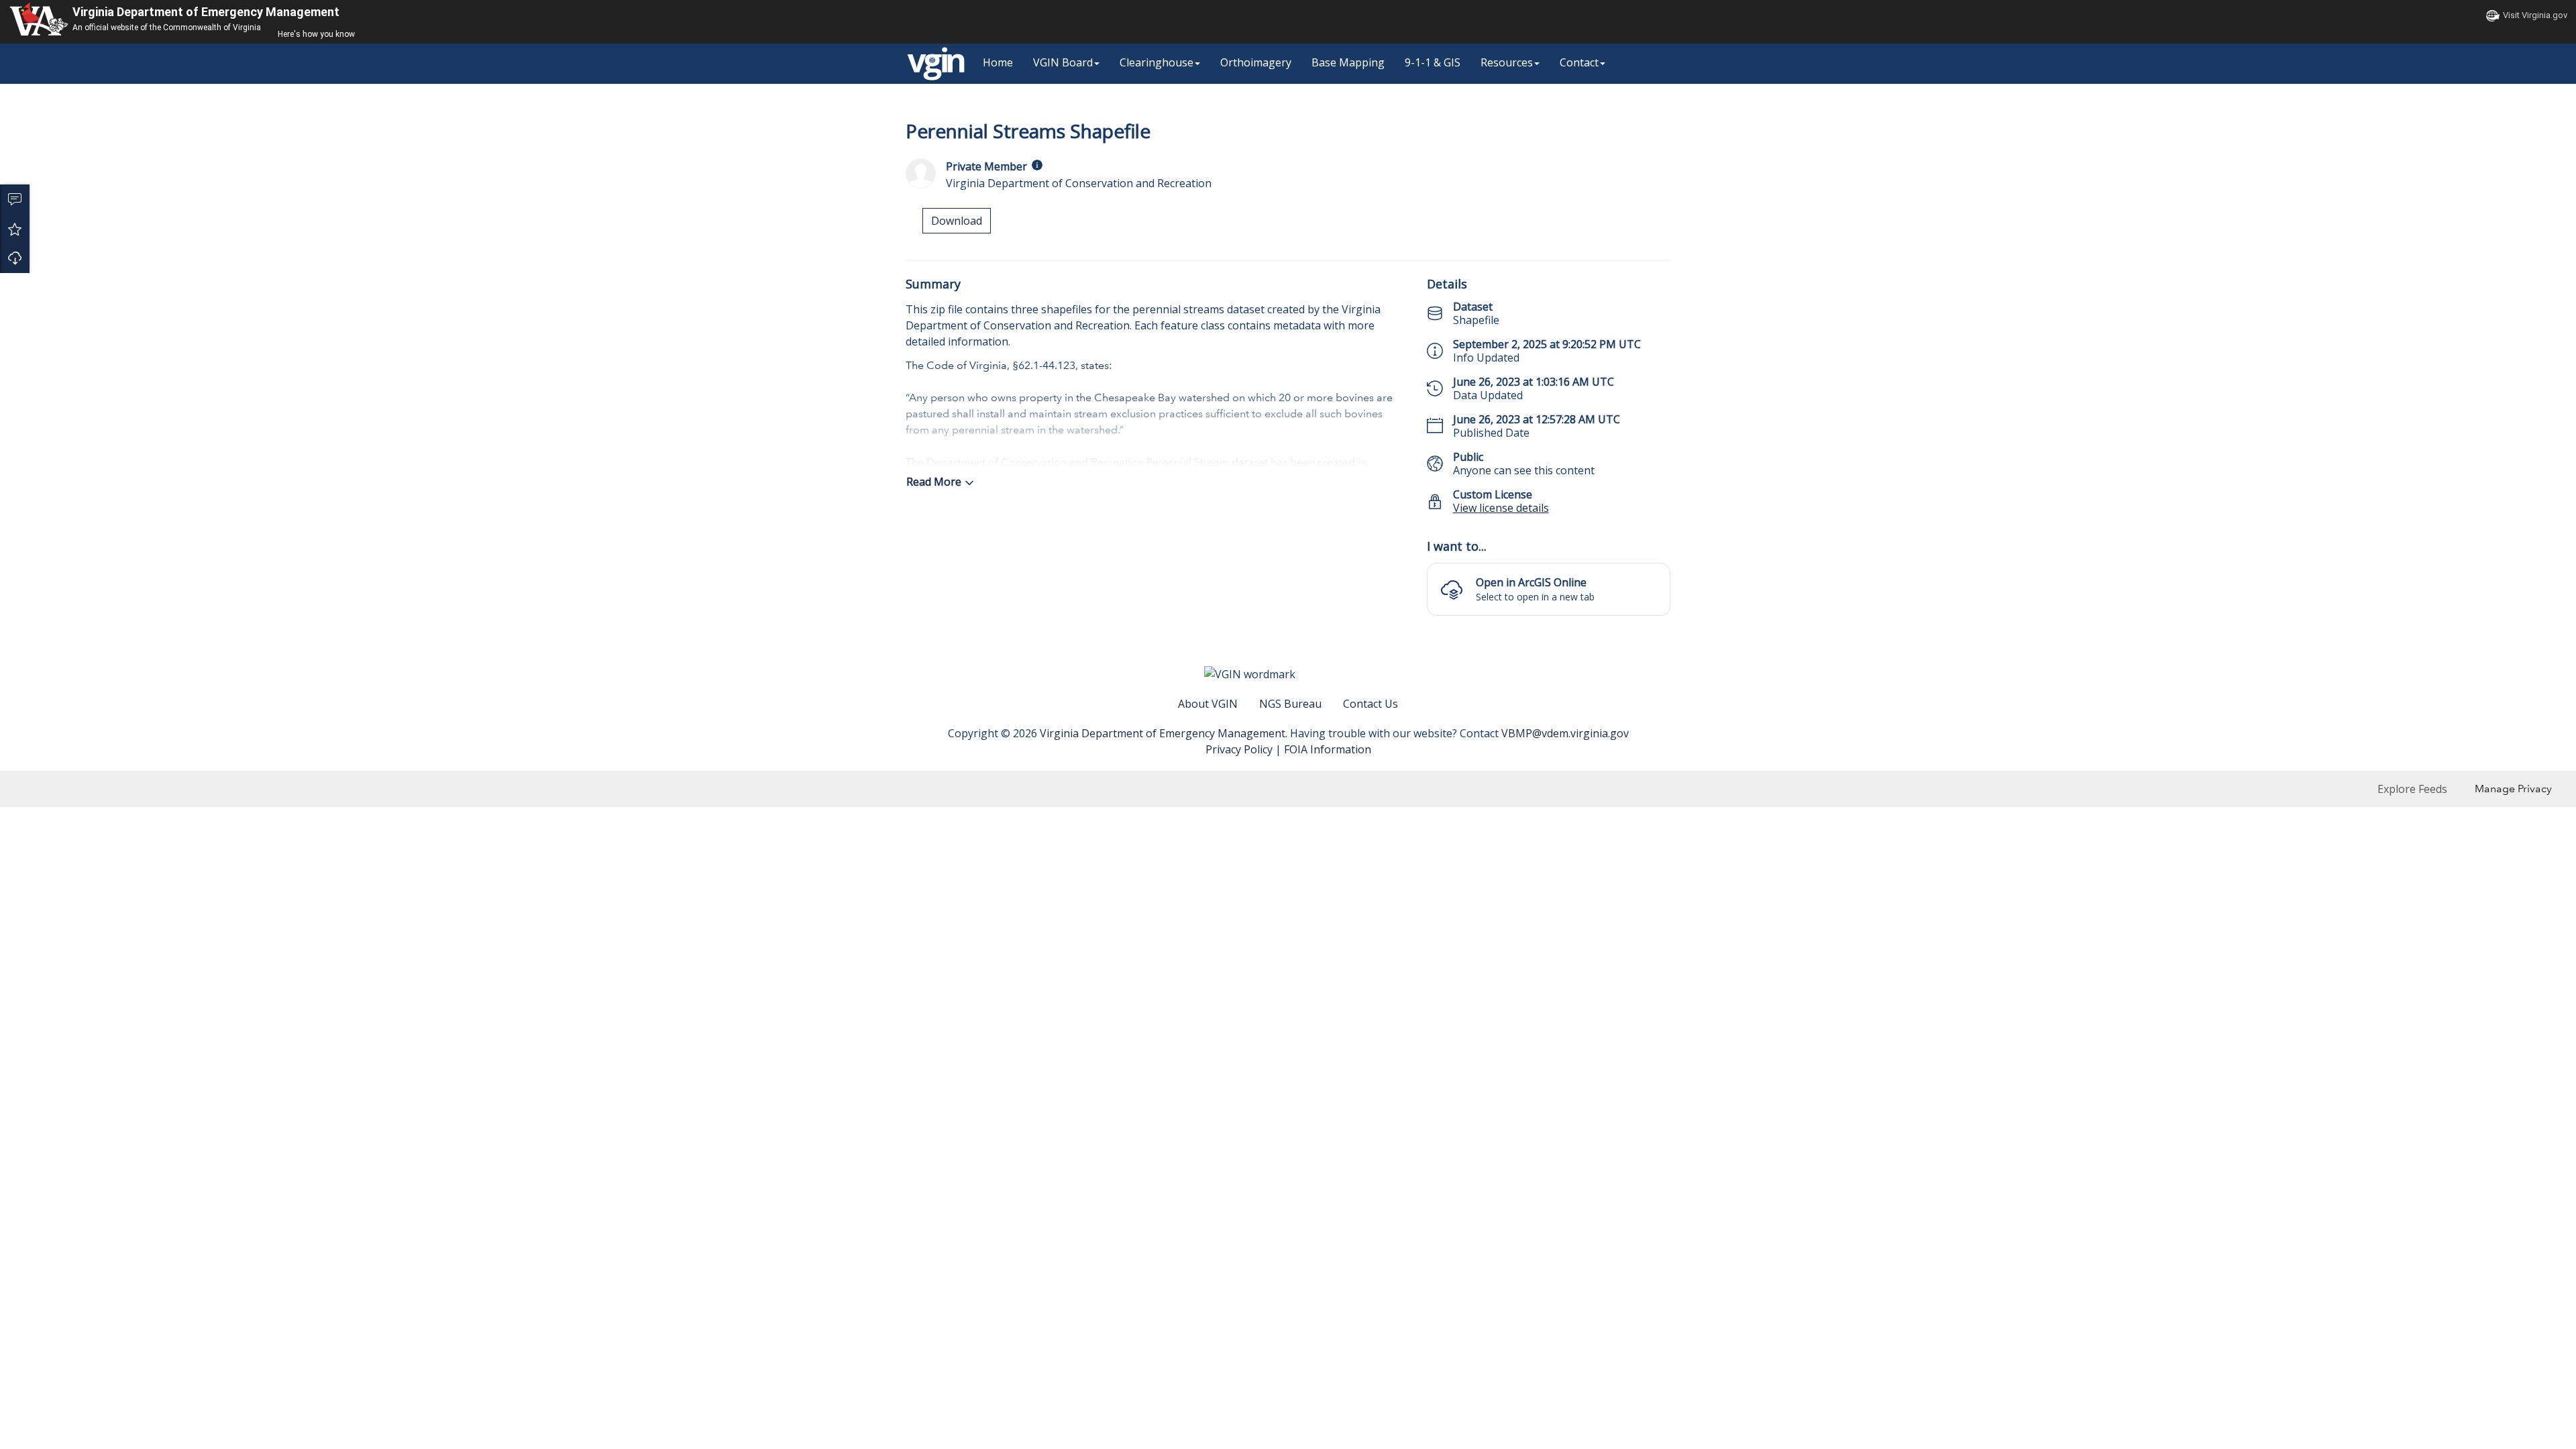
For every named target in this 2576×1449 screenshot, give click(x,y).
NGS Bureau (1290, 704)
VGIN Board (1063, 62)
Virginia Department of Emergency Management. (1165, 733)
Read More (934, 482)
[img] (1037, 165)
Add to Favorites (15, 229)
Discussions (15, 199)
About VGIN (1208, 704)
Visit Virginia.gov (2535, 15)
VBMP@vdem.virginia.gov (1565, 733)
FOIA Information (1328, 749)
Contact (1579, 62)
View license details (1501, 508)
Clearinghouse (1157, 62)
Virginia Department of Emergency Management (206, 12)
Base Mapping (1348, 62)
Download (15, 258)
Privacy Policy (1239, 749)
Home (998, 62)
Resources (1507, 62)
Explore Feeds (2412, 789)
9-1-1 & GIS (1433, 62)
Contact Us (1371, 704)
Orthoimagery (1256, 62)
